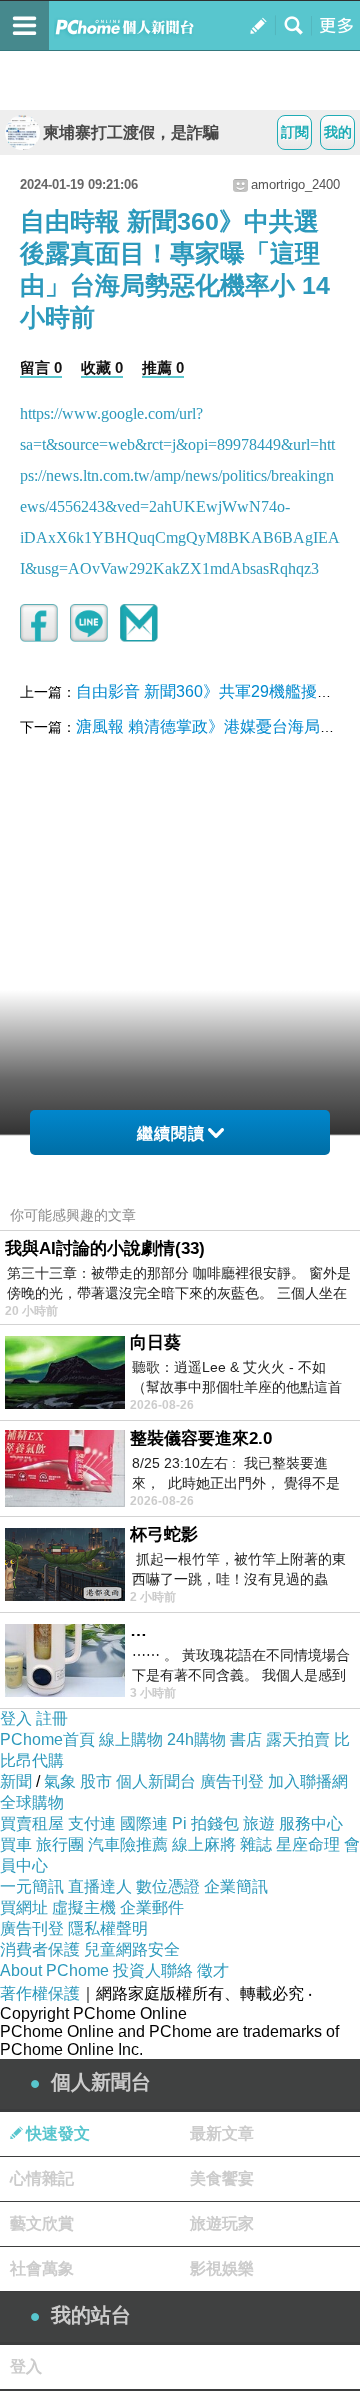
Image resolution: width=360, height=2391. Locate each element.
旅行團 (60, 1844)
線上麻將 (204, 1844)
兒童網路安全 (132, 1949)
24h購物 (196, 1739)
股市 (96, 1781)
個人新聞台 (156, 1781)
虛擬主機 (84, 1907)
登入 (16, 1718)
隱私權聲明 (108, 1928)
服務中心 (311, 1823)
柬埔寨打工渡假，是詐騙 (131, 132)
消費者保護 (40, 1949)
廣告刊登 (232, 1781)
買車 (16, 1844)
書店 (246, 1739)
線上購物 (131, 1739)
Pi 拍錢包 (205, 1823)
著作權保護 (40, 1993)
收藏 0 (102, 367)
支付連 (92, 1823)
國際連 (144, 1823)
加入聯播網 (308, 1781)
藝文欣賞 (42, 2223)
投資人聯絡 (153, 1970)
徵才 (213, 1970)
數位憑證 (168, 1886)
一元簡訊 (32, 1886)
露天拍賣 (298, 1739)
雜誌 (256, 1844)
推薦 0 (163, 367)
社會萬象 (42, 2268)
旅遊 (259, 1823)
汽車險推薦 (128, 1844)
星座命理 (308, 1844)
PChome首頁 (47, 1739)
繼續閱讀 (171, 1133)
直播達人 (100, 1886)
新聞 (16, 1781)
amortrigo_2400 (295, 184)
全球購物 (32, 1802)
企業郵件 (152, 1907)
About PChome (54, 1970)
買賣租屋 (32, 1823)
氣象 (60, 1781)
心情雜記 (42, 2178)
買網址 (24, 1907)
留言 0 (41, 367)
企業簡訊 (236, 1886)
